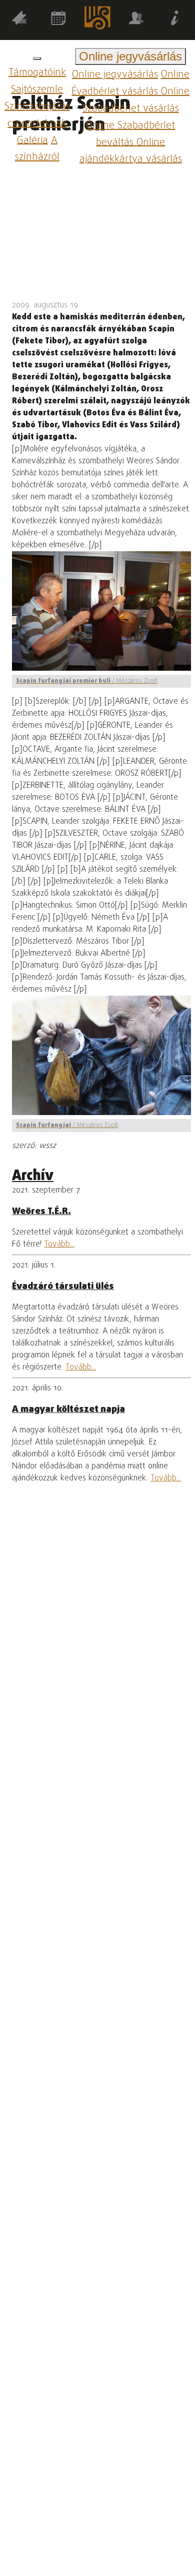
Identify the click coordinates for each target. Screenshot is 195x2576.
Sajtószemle (37, 90)
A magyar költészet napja (68, 1409)
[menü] (37, 58)
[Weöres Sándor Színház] (97, 20)
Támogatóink (37, 73)
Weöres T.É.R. (41, 1212)
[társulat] (136, 20)
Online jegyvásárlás (115, 75)
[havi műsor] (58, 20)
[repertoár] (19, 20)
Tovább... (59, 1245)
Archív (33, 1176)
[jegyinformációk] (175, 20)
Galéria (32, 140)
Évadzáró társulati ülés (63, 1287)
